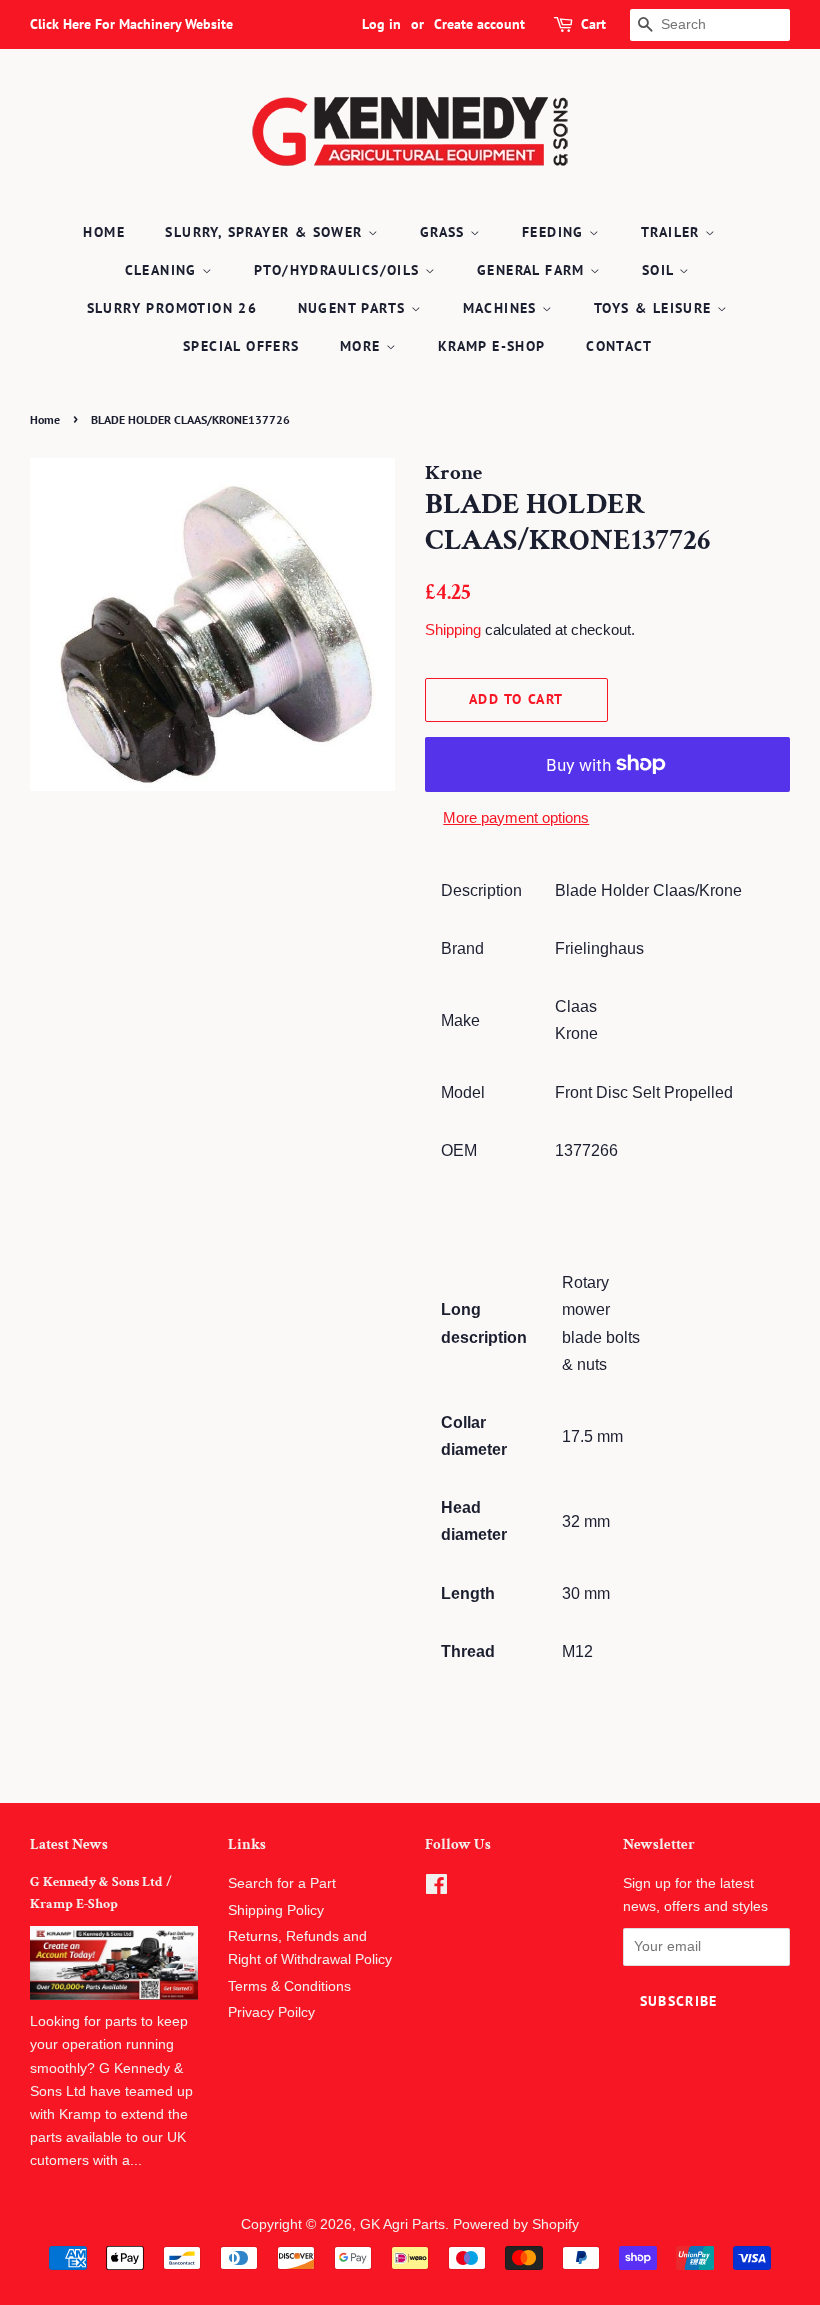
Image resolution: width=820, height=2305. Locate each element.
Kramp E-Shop (492, 346)
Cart (593, 24)
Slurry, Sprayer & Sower (266, 232)
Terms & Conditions (289, 1986)
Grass (445, 232)
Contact (619, 346)
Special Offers (241, 346)
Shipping (453, 629)
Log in (381, 24)
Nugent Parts (354, 308)
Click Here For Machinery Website (131, 24)
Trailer (673, 232)
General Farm (533, 270)
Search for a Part (282, 1883)
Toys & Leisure (655, 308)
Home (104, 232)
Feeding (555, 232)
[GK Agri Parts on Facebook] (436, 1888)
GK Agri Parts (402, 2224)
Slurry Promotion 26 (172, 308)
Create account (479, 24)
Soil (660, 270)
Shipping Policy (276, 1910)
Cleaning (164, 270)
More (363, 346)
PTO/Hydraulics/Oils (339, 270)
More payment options (516, 817)
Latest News (69, 1844)
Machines (503, 308)
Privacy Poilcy (271, 2012)
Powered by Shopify (516, 2224)
